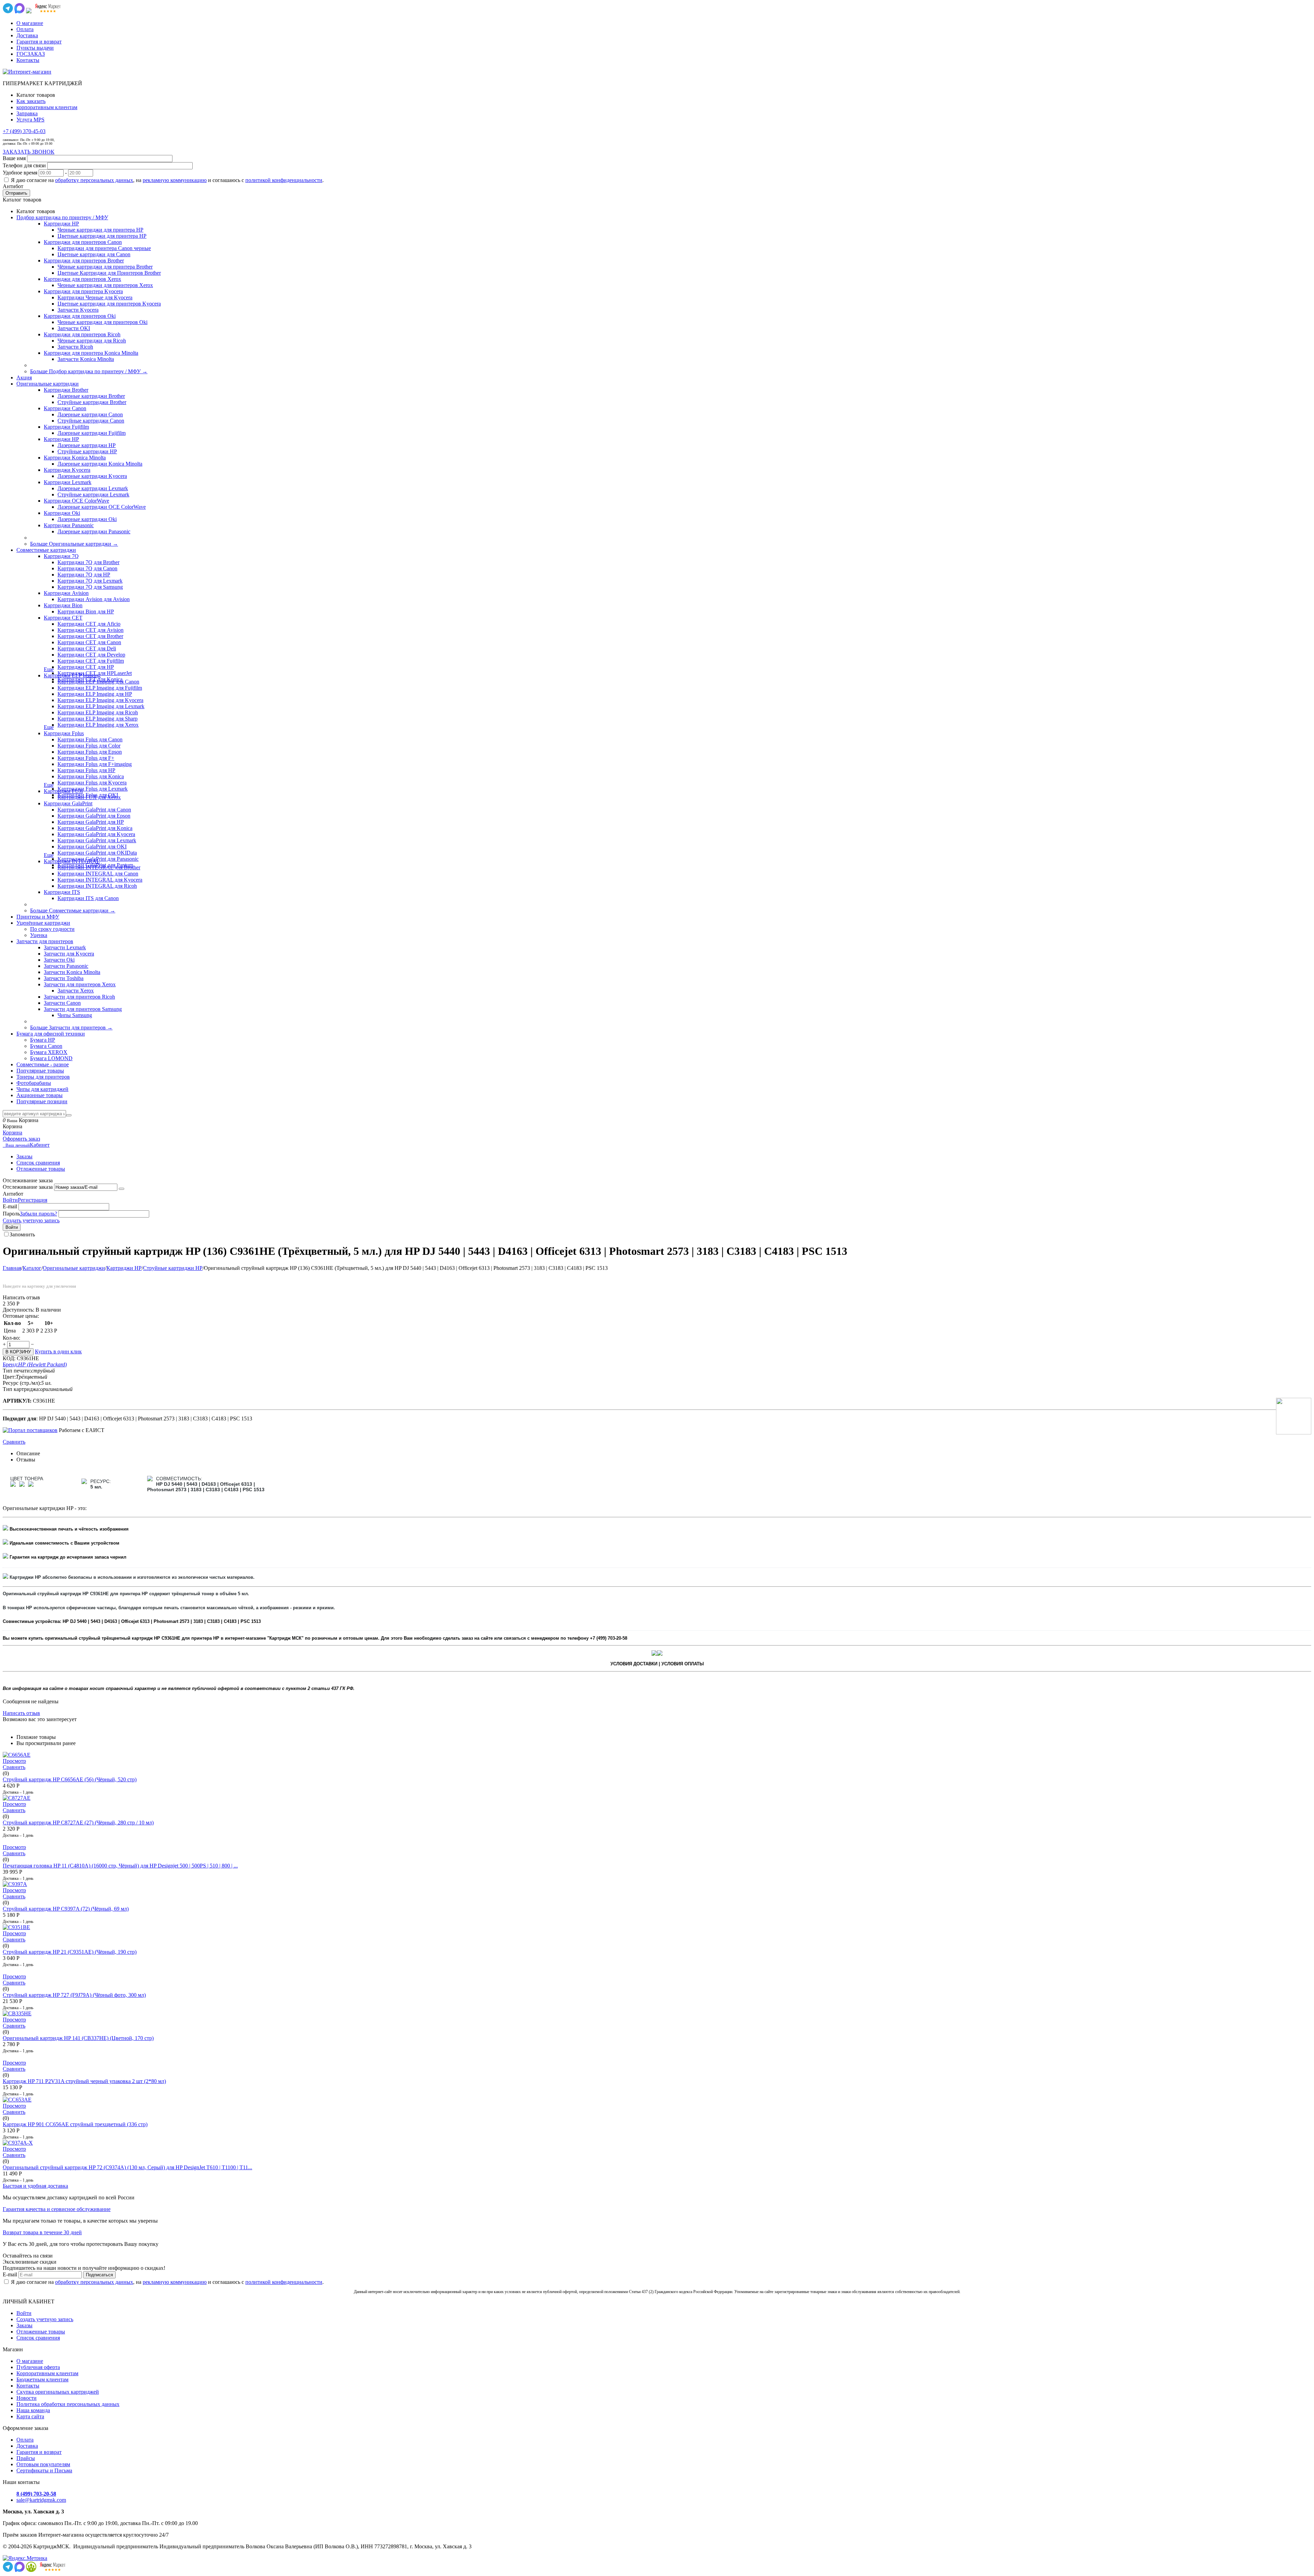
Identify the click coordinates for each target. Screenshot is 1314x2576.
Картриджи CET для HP (86, 667)
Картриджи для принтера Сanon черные (104, 248)
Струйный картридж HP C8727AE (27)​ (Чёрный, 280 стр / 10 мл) (78, 1823)
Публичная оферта (38, 2367)
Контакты (28, 60)
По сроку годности (52, 929)
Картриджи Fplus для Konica (91, 776)
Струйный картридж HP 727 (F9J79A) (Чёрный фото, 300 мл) (74, 1995)
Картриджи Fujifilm (66, 427)
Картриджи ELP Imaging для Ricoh (98, 712)
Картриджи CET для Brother (90, 636)
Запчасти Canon (62, 1003)
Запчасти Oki (59, 960)
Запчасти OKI (74, 328)
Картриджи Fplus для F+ (86, 758)
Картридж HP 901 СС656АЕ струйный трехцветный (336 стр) (75, 2124)
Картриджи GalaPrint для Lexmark (97, 840)
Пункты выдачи (35, 48)
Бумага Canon (46, 1046)
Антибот (13, 186)
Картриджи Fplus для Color (89, 746)
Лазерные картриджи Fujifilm (92, 433)
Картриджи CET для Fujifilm (91, 661)
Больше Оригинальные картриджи (74, 544)
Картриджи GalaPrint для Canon (94, 810)
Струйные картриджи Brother (92, 402)
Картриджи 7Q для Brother (88, 562)
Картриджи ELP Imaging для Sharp (98, 719)
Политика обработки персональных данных (68, 2404)
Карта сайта (30, 2416)
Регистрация (33, 1200)
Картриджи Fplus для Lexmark (93, 789)
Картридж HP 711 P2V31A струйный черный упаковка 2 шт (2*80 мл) (84, 2081)
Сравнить (14, 1442)
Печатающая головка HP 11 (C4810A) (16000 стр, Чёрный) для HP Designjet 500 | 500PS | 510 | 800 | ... (120, 1866)
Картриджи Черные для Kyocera (95, 297)
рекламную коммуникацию (175, 180)
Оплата (25, 29)
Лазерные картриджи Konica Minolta (100, 464)
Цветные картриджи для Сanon (94, 254)
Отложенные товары (41, 1169)
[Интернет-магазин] (27, 72)
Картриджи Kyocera (67, 470)
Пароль (11, 1214)
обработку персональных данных (94, 180)
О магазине (30, 23)
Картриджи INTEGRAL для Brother (99, 867)
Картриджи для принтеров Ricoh (82, 334)
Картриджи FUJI (63, 791)
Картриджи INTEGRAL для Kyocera (100, 880)
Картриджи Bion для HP (86, 612)
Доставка (27, 35)
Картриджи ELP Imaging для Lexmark (101, 706)
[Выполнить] (121, 1189)
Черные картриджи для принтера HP (100, 230)
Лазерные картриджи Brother (91, 396)
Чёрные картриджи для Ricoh (92, 341)
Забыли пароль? (38, 1214)
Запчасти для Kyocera (69, 954)
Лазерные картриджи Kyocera (92, 476)
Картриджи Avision (66, 593)
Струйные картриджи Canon (91, 421)
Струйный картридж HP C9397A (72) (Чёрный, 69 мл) (66, 1909)
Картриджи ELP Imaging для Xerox (98, 725)
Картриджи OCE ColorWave (76, 501)
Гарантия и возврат (39, 42)
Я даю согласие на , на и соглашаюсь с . (167, 180)
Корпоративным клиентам (47, 2373)
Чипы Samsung (75, 1015)
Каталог (32, 1268)
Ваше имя (14, 158)
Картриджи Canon (65, 408)
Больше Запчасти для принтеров (71, 1027)
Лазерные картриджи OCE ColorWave (102, 507)
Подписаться (99, 2275)
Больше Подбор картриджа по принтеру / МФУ (89, 371)
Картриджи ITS (62, 892)
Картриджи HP (61, 224)
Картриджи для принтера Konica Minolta (91, 353)
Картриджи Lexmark (68, 482)
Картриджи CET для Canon (89, 642)
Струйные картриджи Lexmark (93, 495)
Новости (27, 2398)
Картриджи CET (63, 618)
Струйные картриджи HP (87, 451)
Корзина (12, 1133)
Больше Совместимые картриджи (73, 910)
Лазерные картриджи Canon (90, 414)
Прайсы (26, 2458)
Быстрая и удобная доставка (35, 2186)
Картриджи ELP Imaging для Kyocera (100, 700)
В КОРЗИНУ (18, 1352)
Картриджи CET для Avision (91, 630)
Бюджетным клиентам (42, 2379)
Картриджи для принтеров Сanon (83, 242)
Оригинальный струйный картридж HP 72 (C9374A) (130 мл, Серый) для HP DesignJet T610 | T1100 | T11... (127, 2167)
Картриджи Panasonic (69, 525)
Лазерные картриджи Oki (87, 519)
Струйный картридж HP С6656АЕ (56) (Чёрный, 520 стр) (70, 1779)
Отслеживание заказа (28, 1187)
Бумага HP (43, 1040)
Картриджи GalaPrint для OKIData (97, 853)
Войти (10, 1200)
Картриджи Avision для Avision (94, 599)
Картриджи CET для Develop (91, 655)
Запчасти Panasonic (66, 966)
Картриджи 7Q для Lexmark (90, 581)
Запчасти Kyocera (78, 310)
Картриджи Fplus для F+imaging (95, 764)
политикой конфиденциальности (284, 180)
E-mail (10, 1206)
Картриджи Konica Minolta (75, 458)
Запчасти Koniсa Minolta (86, 359)
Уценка (39, 935)
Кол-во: (11, 1338)
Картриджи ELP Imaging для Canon (98, 682)
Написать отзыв (21, 1713)
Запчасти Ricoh (75, 347)
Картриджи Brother (66, 390)
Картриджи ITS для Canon (88, 898)
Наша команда (33, 2410)
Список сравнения (38, 1163)
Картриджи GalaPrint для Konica (95, 828)
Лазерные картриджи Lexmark (93, 488)
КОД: (9, 1358)
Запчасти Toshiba (64, 978)
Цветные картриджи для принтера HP (102, 236)
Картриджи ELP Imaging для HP (95, 694)
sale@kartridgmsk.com (41, 2500)
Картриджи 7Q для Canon (87, 568)
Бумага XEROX (49, 1052)
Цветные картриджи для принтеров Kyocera (109, 304)
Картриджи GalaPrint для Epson (94, 816)
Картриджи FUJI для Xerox (89, 797)
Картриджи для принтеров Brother (84, 261)
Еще (49, 669)
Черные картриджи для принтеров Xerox (105, 285)
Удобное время (20, 173)
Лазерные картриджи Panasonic (94, 531)
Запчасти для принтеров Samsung (83, 1009)
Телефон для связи (24, 165)
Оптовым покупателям (43, 2464)
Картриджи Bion (63, 605)
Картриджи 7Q (61, 556)
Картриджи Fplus (64, 733)
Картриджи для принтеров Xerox (82, 279)
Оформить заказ (21, 1139)
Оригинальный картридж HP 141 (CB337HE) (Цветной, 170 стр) (78, 2038)
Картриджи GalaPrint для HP (91, 822)
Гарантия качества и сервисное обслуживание (57, 2209)
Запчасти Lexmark (65, 947)
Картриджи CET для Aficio (89, 624)
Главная (12, 1268)
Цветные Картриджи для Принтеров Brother (109, 273)
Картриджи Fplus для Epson (90, 752)
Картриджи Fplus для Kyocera (92, 783)
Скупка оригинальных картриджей (58, 2392)
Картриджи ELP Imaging (72, 675)
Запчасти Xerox (76, 991)
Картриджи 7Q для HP (84, 575)
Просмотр (14, 1761)
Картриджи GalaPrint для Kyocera (96, 834)
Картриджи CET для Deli (87, 648)
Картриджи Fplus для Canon (90, 739)
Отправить (16, 193)
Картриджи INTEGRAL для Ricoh (97, 886)
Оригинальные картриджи (74, 1268)
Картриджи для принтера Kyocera (83, 291)
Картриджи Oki (62, 513)
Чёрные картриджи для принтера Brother (105, 267)
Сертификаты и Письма (44, 2470)
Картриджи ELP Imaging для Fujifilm (100, 688)
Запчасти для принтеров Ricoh (79, 997)
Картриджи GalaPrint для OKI (92, 847)
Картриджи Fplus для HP (86, 770)
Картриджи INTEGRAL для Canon (98, 874)
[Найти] (69, 1115)
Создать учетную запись (31, 1220)
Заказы (24, 1156)
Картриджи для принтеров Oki (80, 316)
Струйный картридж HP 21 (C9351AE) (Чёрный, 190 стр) (70, 1952)
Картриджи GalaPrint (68, 803)
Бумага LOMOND (51, 1058)
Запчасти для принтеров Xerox (80, 984)
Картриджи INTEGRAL (72, 861)
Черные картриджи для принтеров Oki (102, 322)
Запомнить (22, 1234)
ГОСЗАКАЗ (31, 54)
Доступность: (18, 1310)
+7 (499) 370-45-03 (24, 131)
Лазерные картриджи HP (87, 445)
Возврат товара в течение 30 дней (42, 2232)
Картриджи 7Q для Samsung (90, 587)
